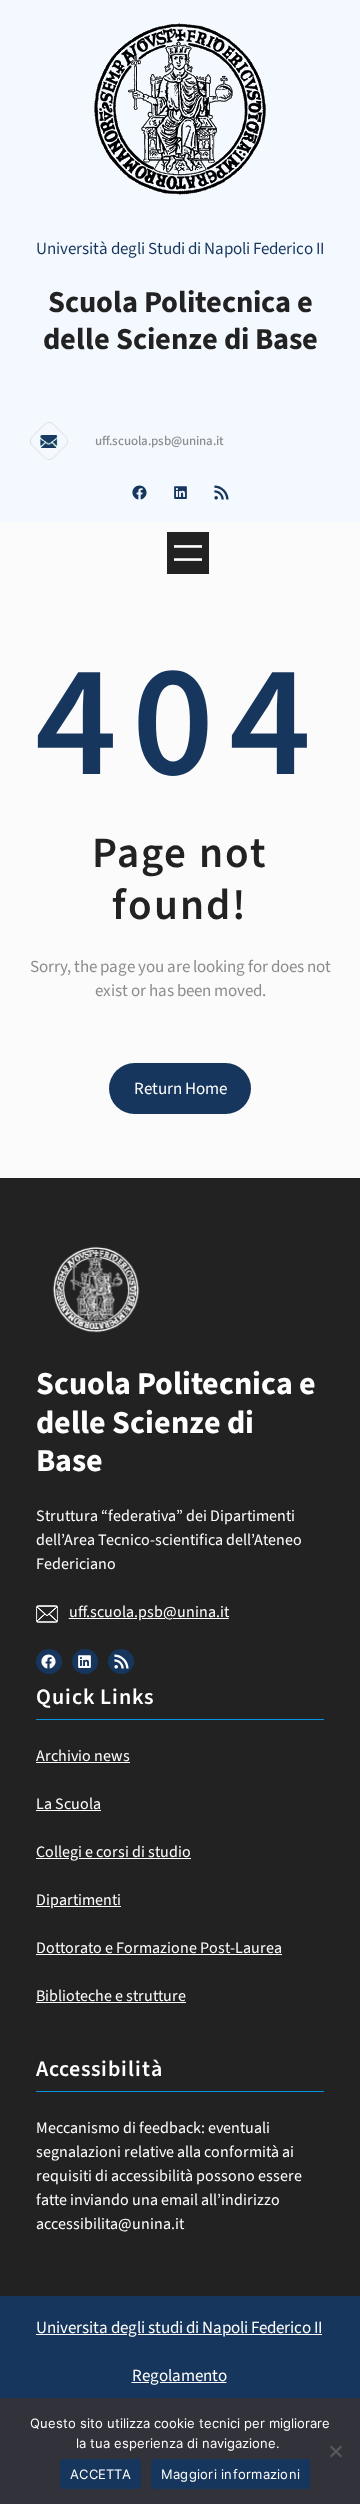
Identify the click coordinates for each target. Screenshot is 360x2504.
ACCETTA (100, 2474)
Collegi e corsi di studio (113, 1852)
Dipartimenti (78, 1900)
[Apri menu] (188, 553)
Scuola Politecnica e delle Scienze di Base (180, 321)
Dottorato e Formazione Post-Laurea (159, 1948)
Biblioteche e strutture (111, 1996)
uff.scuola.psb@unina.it (149, 1612)
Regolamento (179, 2376)
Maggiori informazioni (230, 2474)
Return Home (180, 1089)
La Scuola (68, 1804)
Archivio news (83, 1756)
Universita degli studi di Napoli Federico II (179, 2328)
